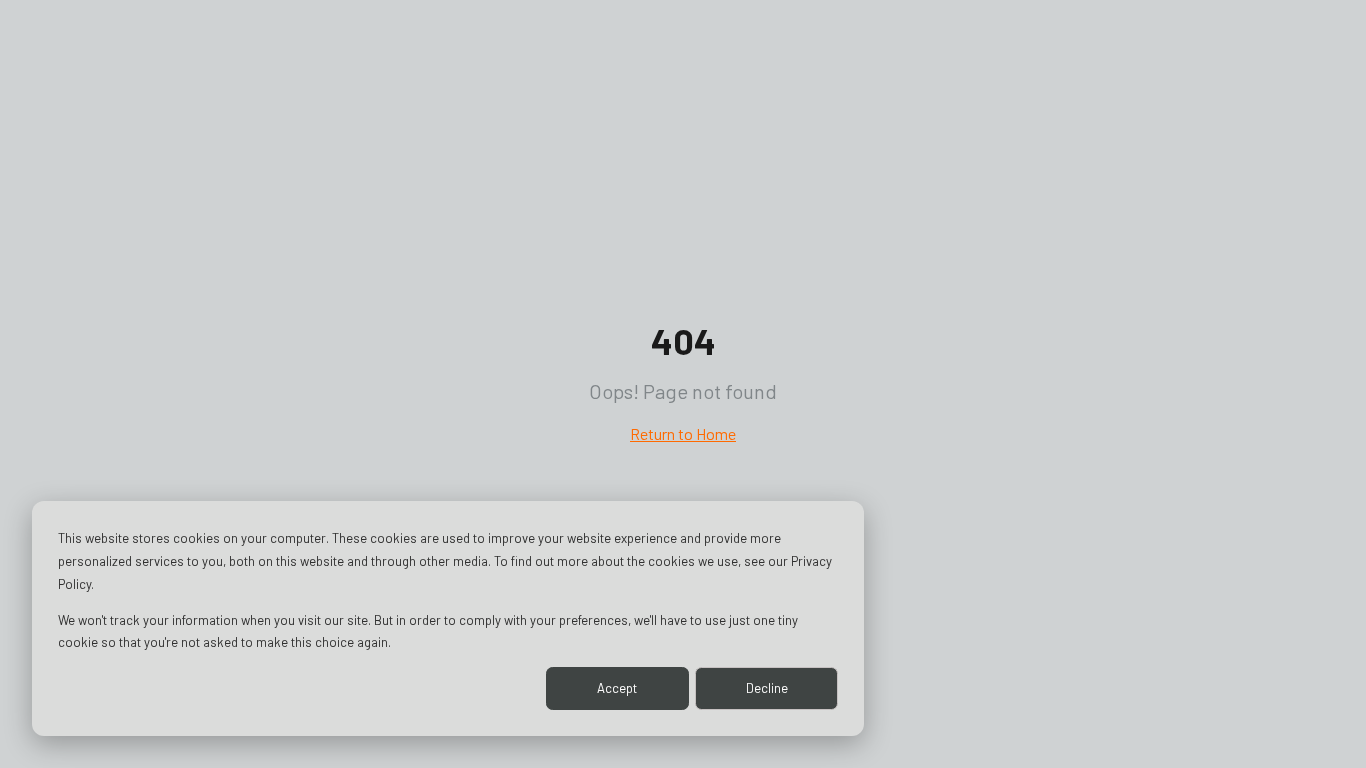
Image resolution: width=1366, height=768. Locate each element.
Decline (767, 688)
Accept (617, 688)
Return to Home (683, 433)
